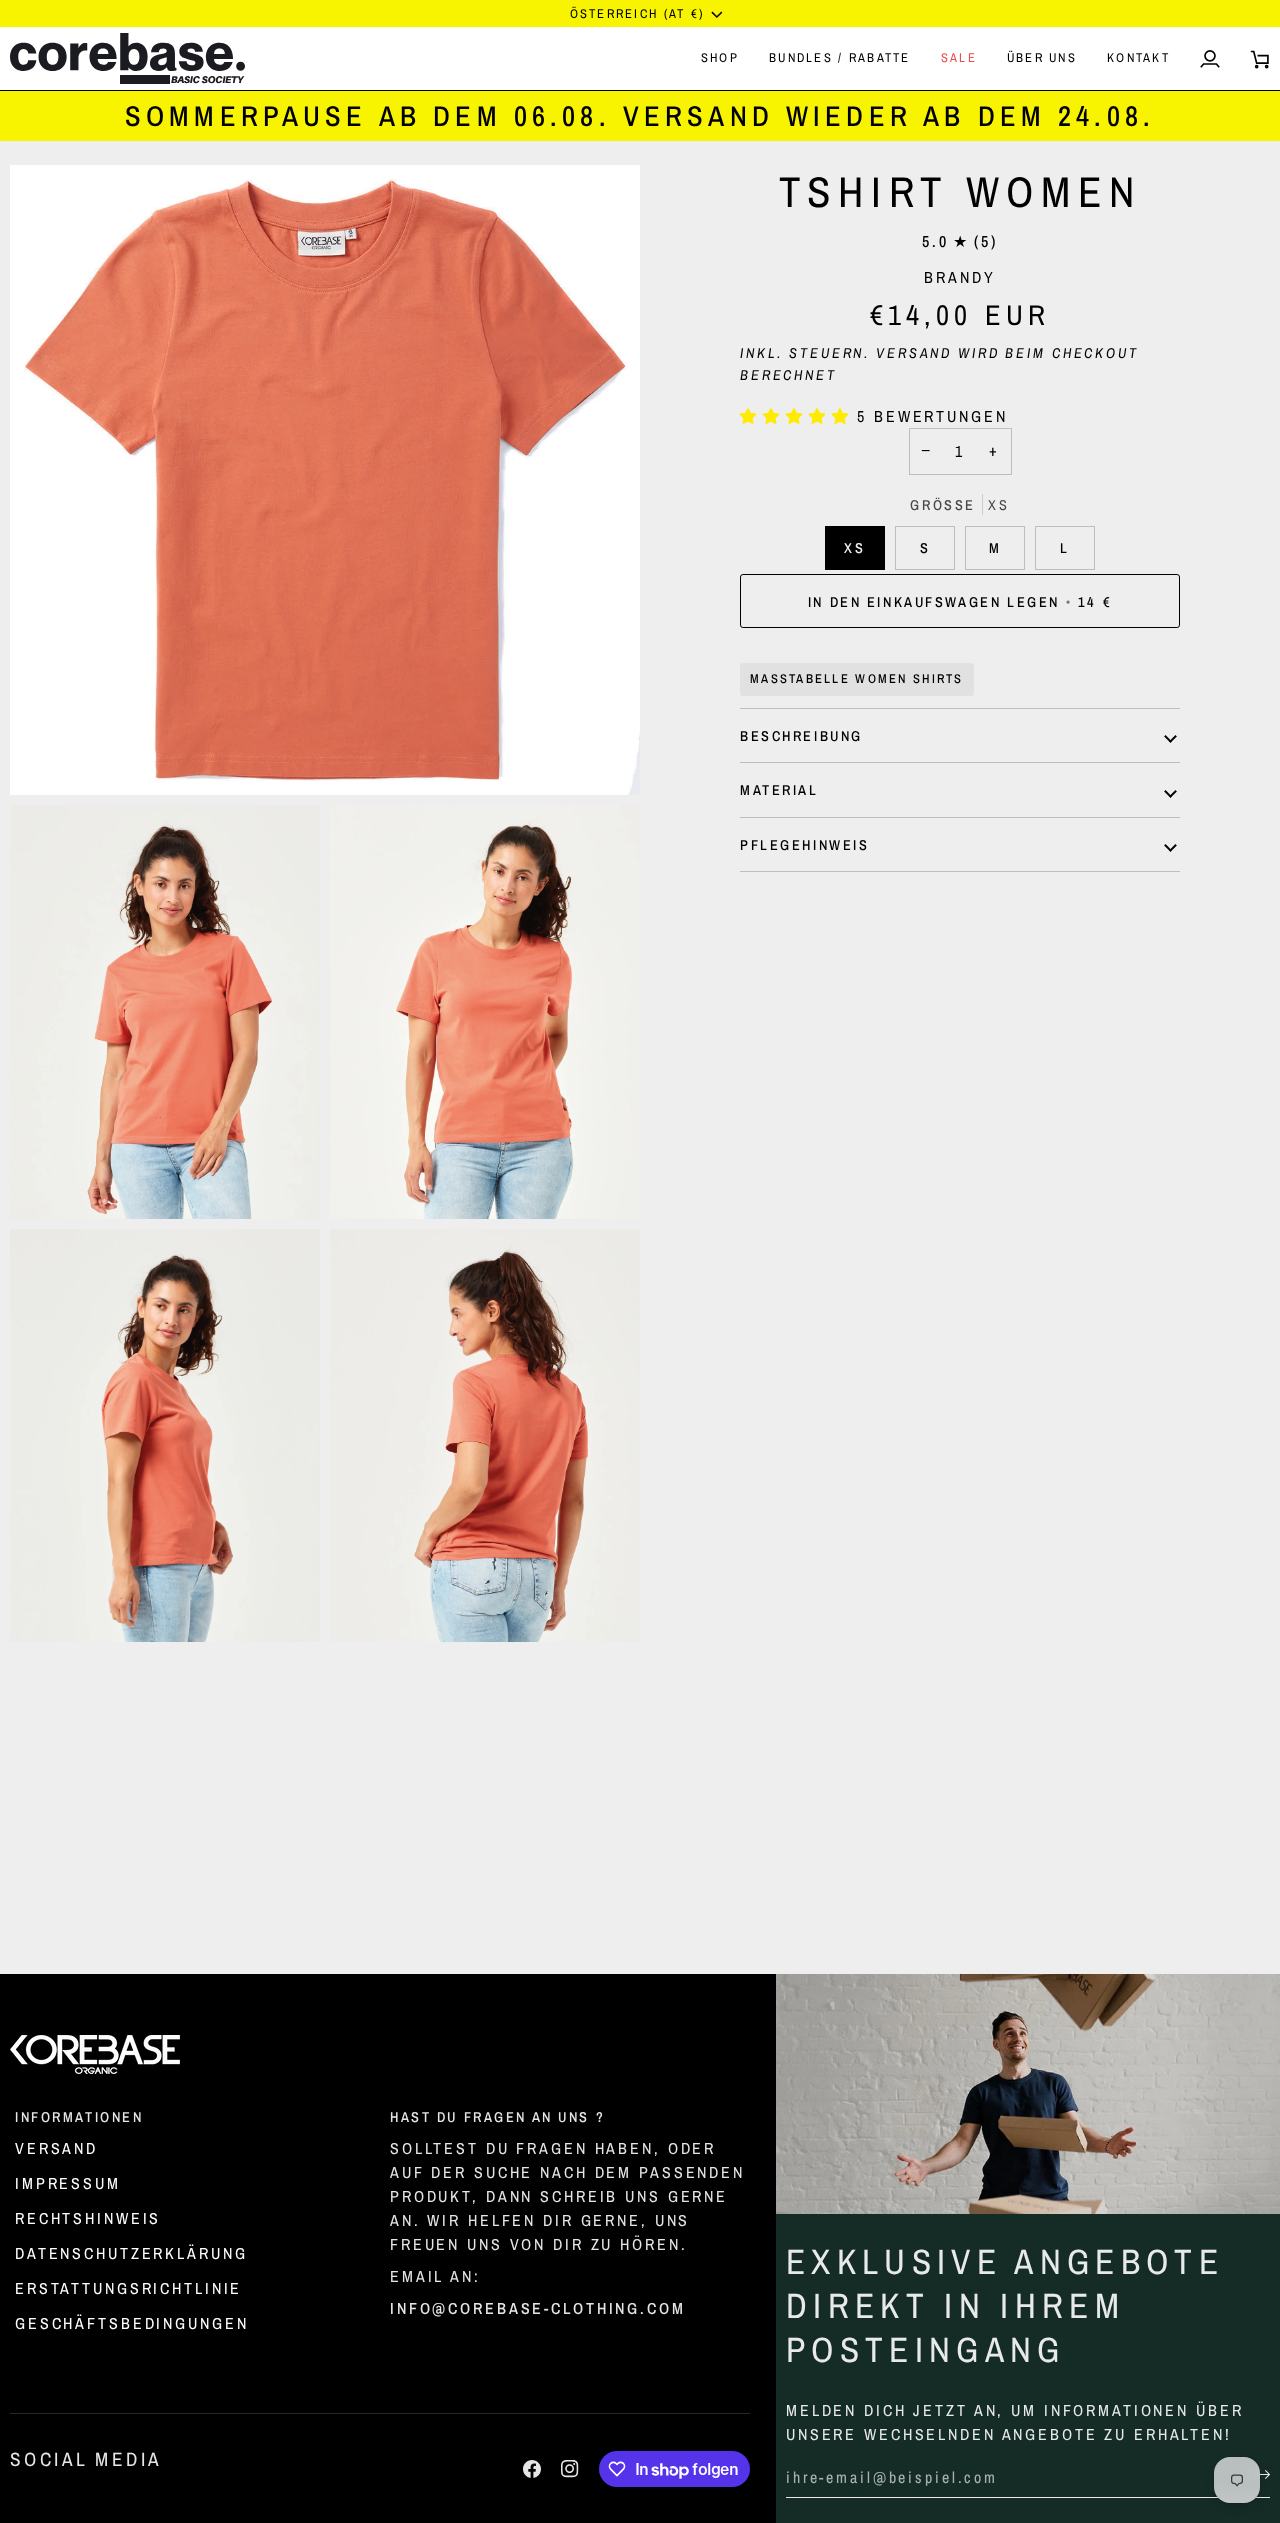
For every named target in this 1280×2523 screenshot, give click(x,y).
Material (779, 790)
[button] (720, 58)
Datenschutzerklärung (131, 2253)
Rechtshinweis (88, 2218)
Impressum (68, 2183)
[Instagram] (570, 2469)
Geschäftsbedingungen (131, 2323)
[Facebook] (532, 2469)
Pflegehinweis (804, 844)
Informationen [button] (79, 2116)
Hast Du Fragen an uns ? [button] (497, 2116)
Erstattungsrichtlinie (128, 2288)
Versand (914, 353)
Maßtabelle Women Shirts (857, 679)
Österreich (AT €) (637, 13)
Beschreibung (801, 735)
